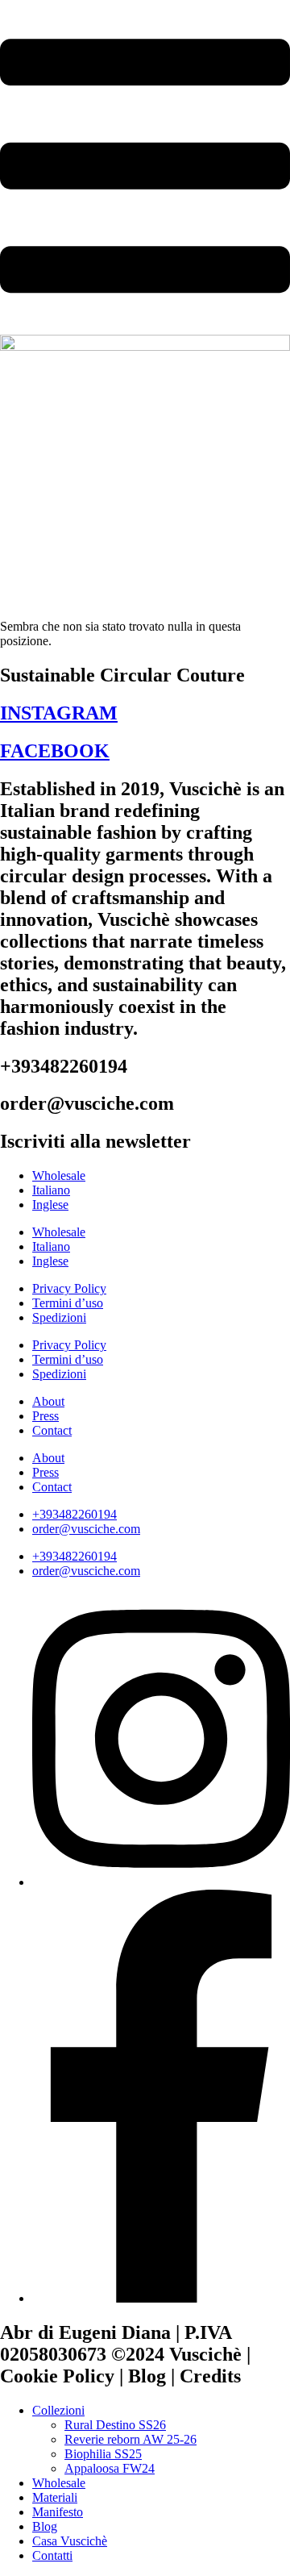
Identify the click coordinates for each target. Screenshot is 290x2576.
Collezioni (58, 2410)
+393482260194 (75, 1514)
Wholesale (59, 1175)
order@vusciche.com (86, 1529)
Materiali (55, 2497)
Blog (45, 2526)
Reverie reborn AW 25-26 (130, 2439)
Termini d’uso (68, 1303)
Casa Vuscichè (70, 2541)
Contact (52, 1430)
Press (46, 1416)
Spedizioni (59, 1317)
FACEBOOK (55, 751)
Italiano (51, 1190)
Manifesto (58, 2512)
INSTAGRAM (59, 713)
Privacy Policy (69, 1288)
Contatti (52, 2555)
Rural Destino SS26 (115, 2425)
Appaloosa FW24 (110, 2468)
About (48, 1401)
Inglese (50, 1205)
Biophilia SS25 (103, 2454)
